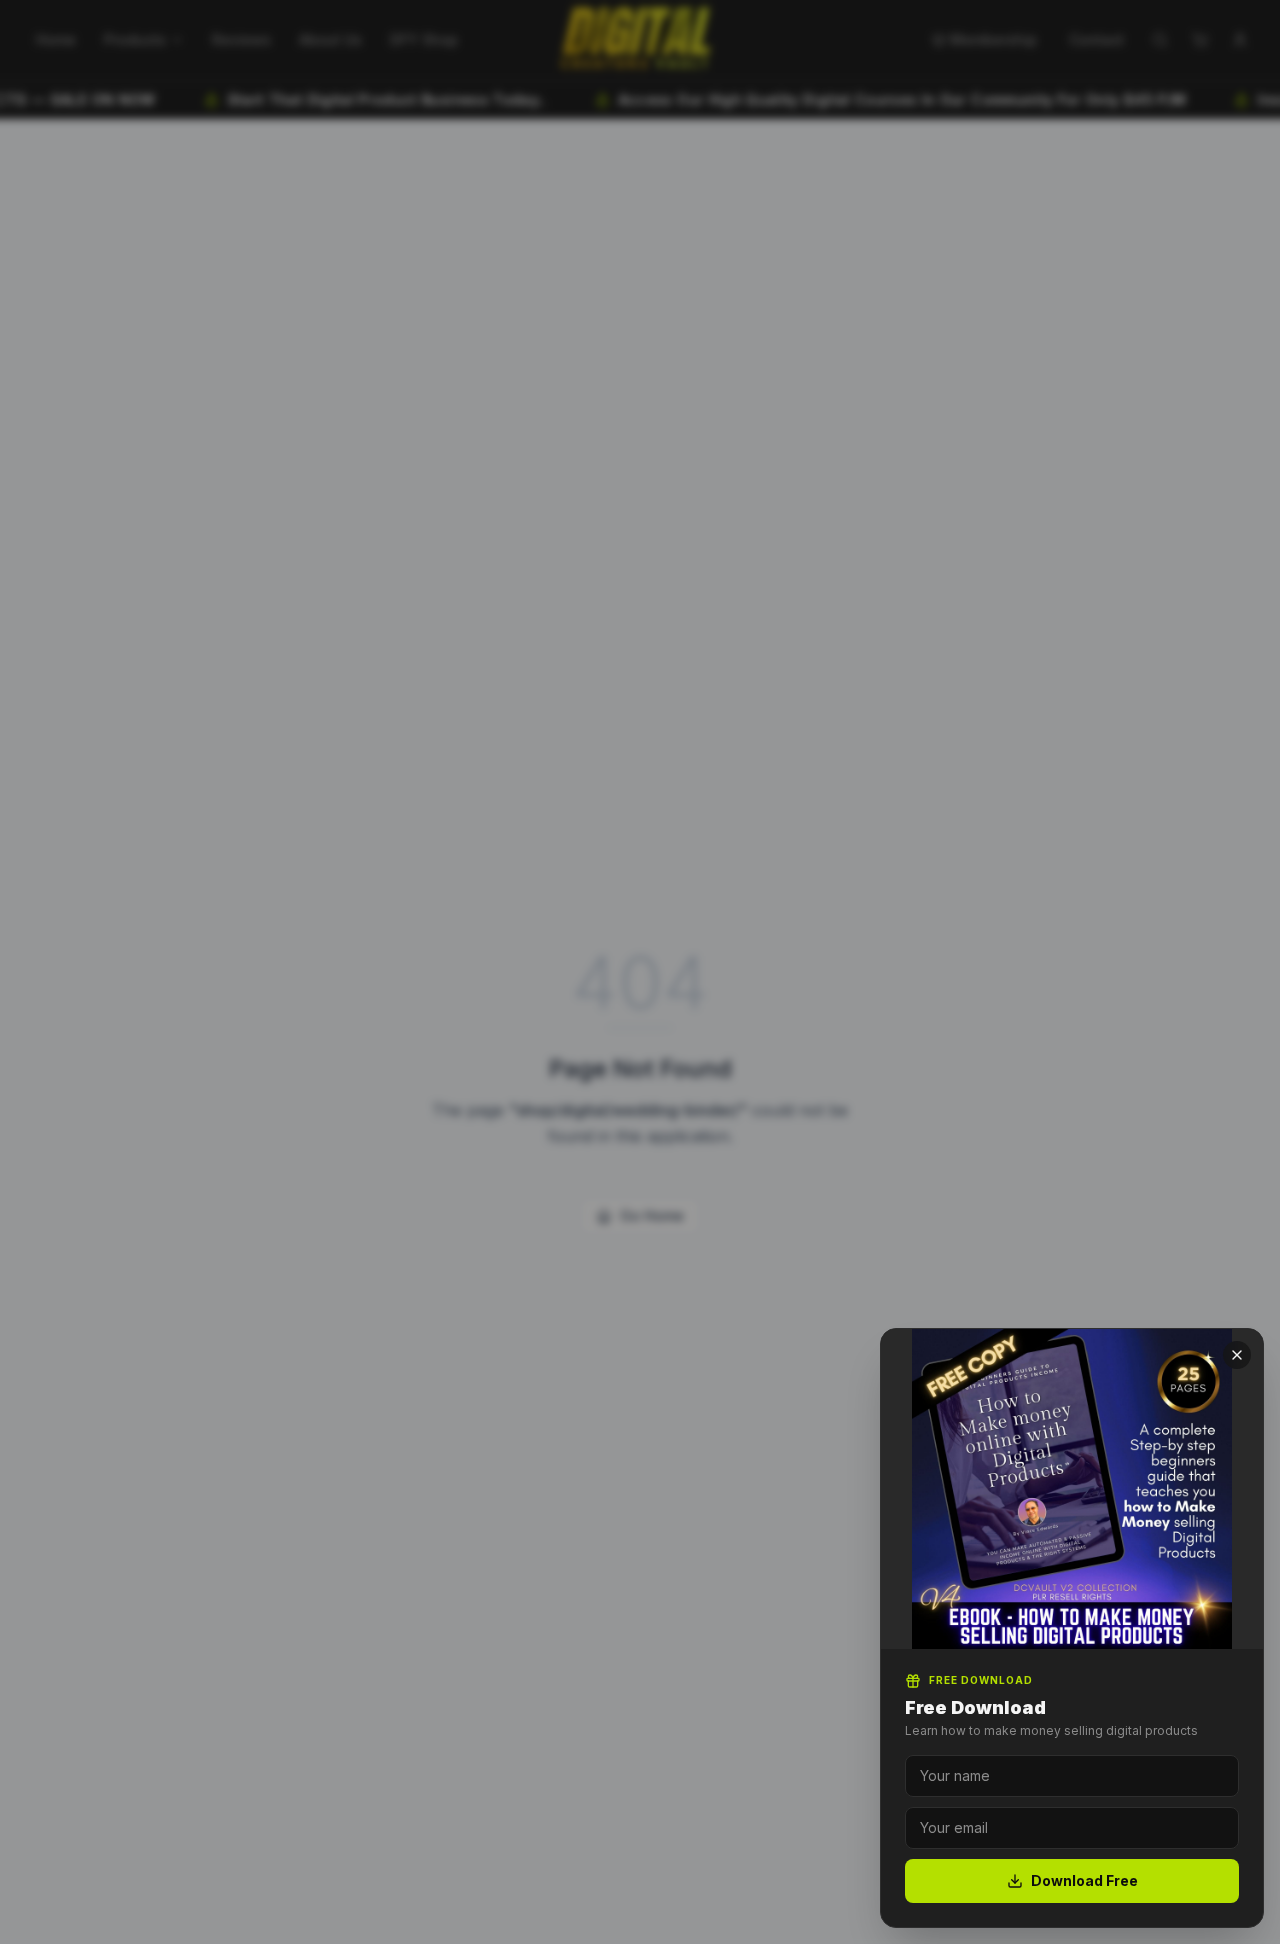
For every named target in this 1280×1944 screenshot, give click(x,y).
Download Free (1084, 1880)
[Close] (1237, 1355)
